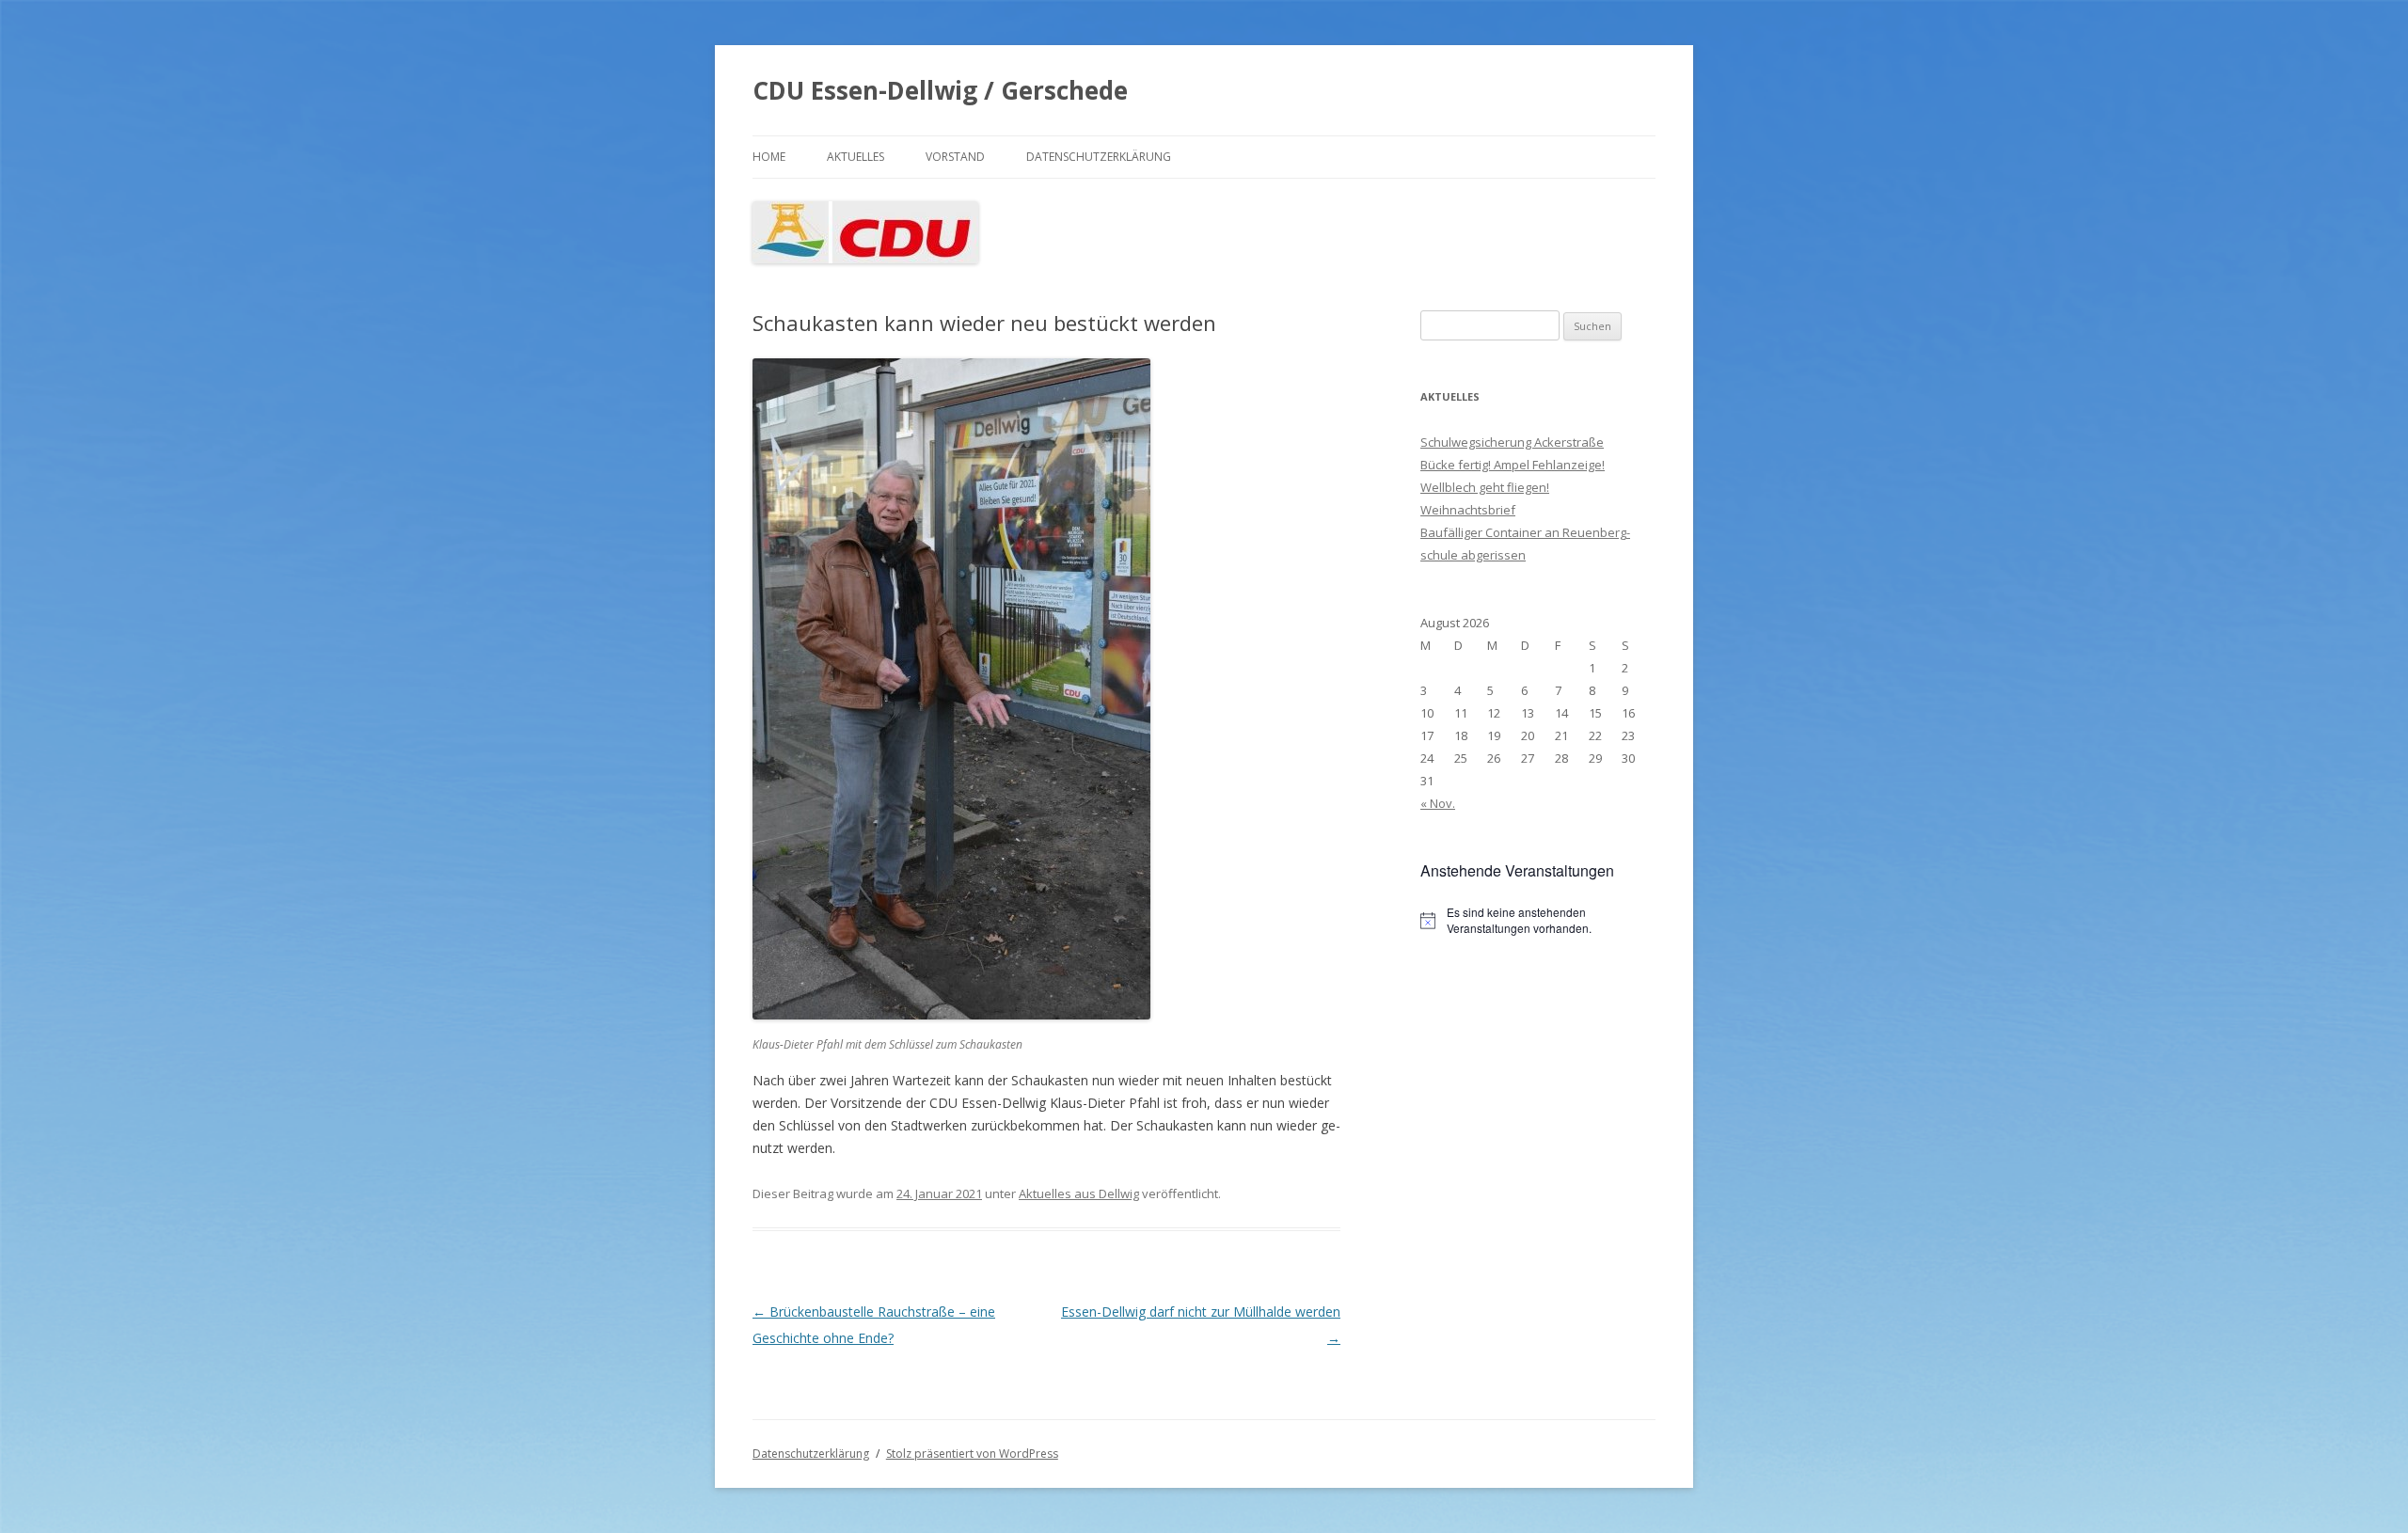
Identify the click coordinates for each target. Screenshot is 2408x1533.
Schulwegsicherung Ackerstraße (1512, 442)
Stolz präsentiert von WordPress (972, 1454)
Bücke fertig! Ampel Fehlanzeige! (1513, 465)
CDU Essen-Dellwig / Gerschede (940, 90)
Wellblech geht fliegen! (1485, 487)
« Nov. (1438, 803)
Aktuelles (855, 157)
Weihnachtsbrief (1468, 510)
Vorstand (955, 157)
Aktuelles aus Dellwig (1079, 1193)
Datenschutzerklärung (1099, 157)
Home (769, 157)
